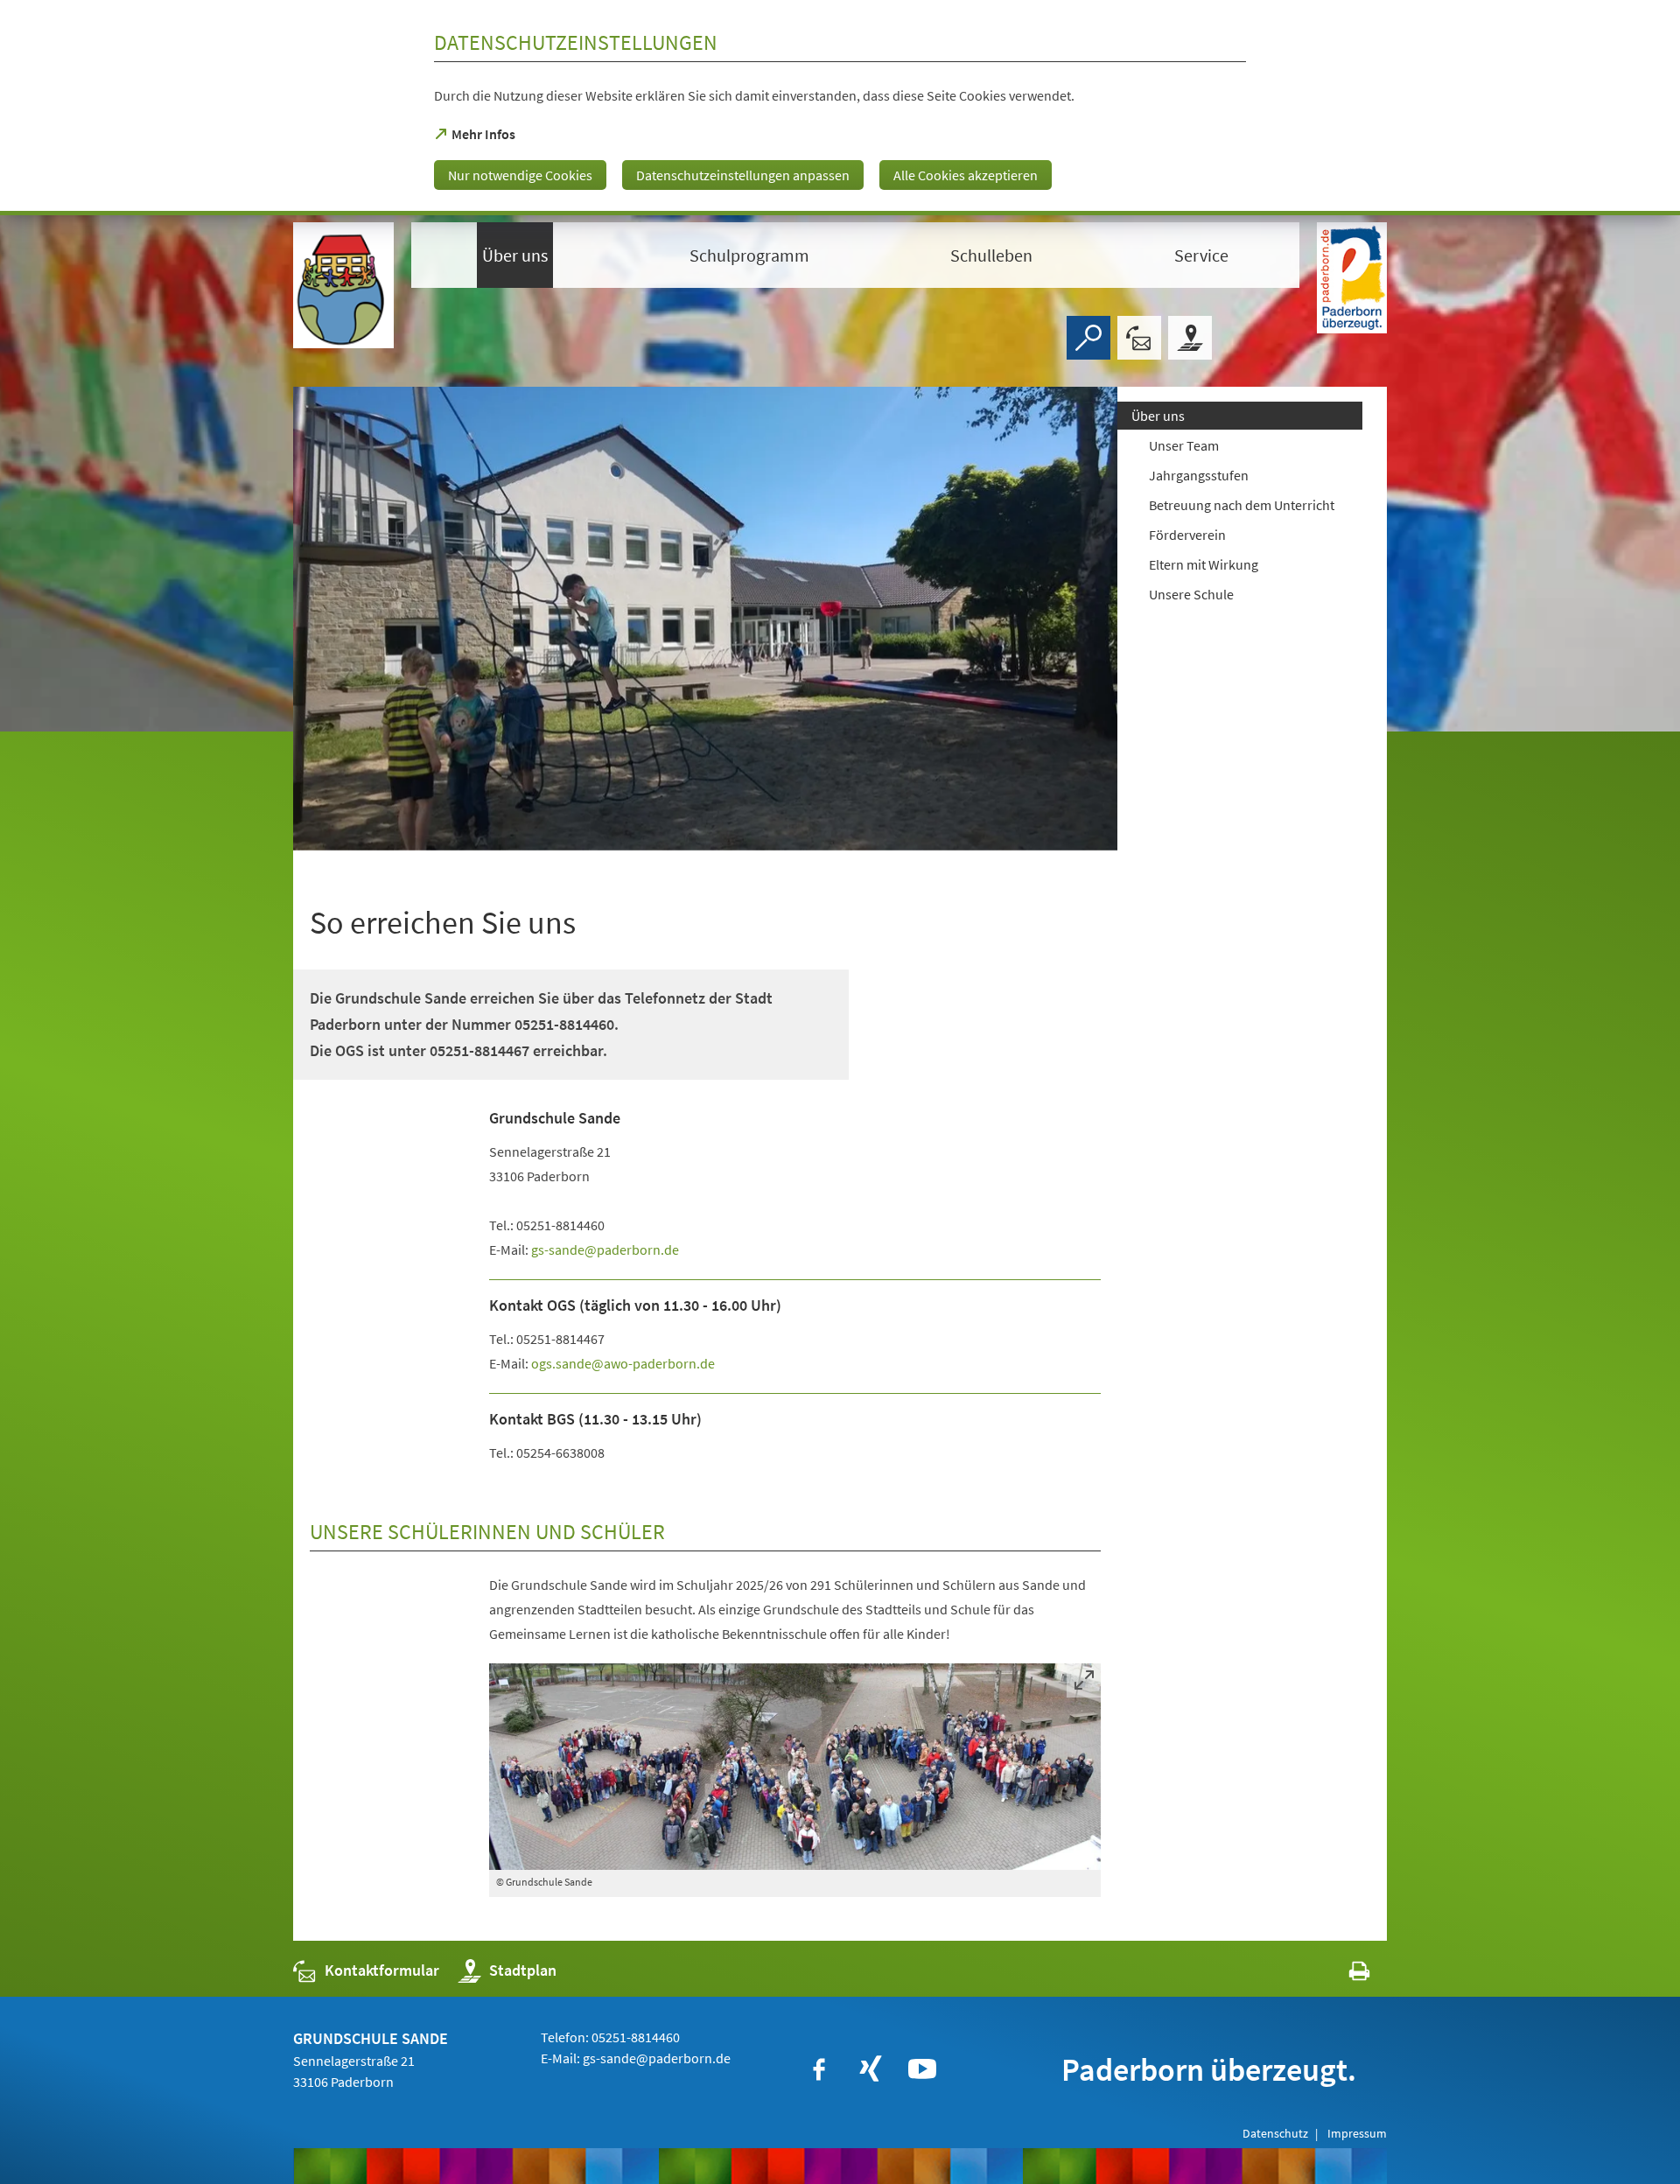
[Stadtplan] (1190, 338)
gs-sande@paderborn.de (657, 2058)
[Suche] (1088, 338)
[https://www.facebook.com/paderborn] (819, 2069)
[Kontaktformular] (1139, 338)
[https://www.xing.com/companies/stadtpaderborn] (871, 2069)
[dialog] (840, 108)
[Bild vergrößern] (795, 1767)
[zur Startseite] (343, 285)
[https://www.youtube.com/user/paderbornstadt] (922, 2069)
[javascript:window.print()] (1344, 1974)
